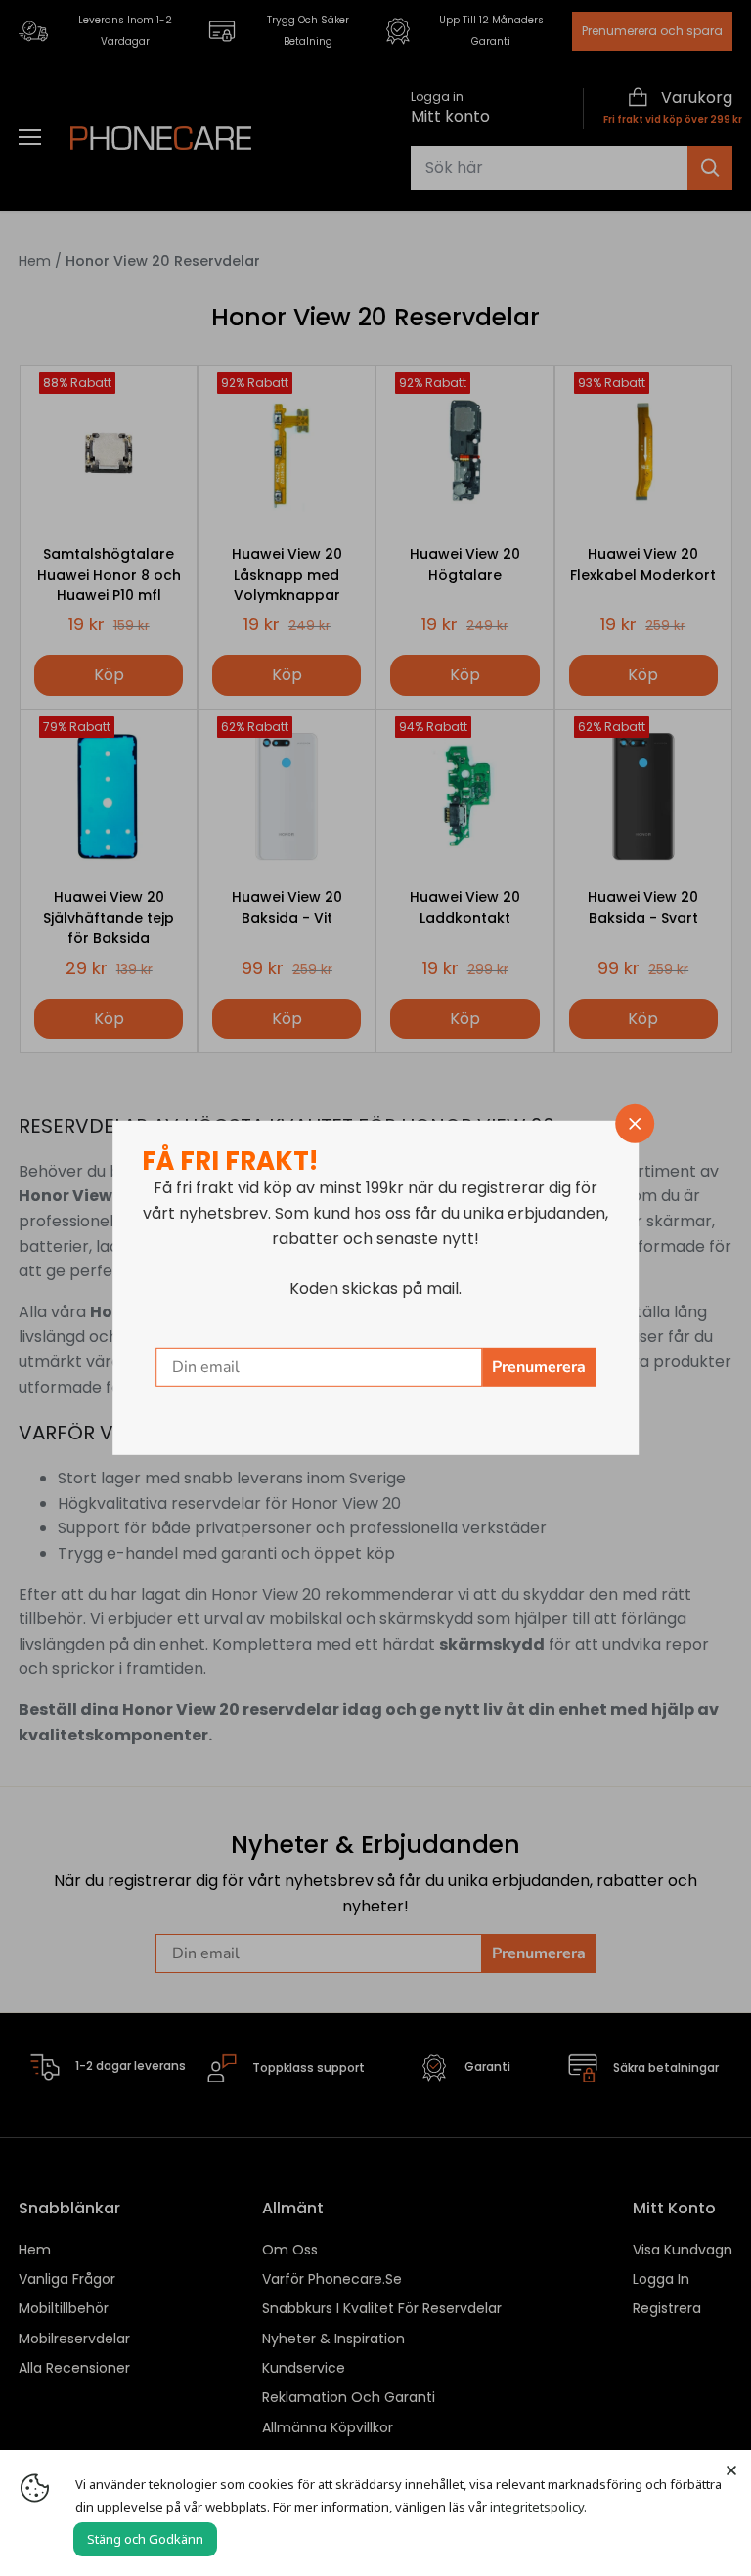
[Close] (731, 2469)
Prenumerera (539, 1367)
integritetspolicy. (538, 2507)
